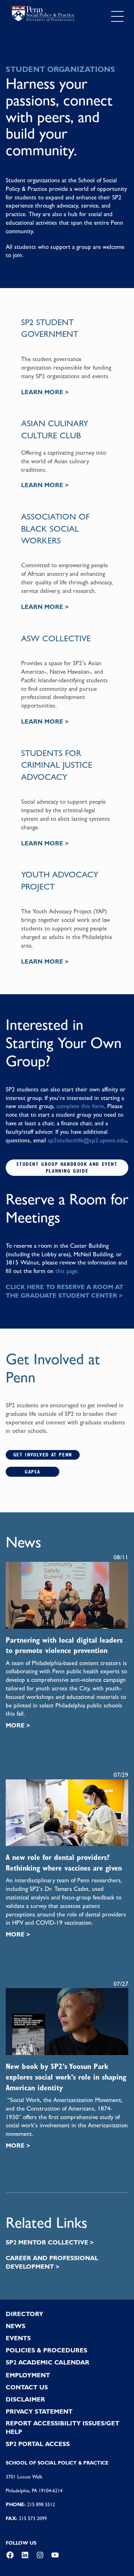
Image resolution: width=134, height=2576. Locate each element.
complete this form (80, 1106)
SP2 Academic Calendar (48, 2362)
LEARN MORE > (45, 392)
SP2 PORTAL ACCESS (38, 2444)
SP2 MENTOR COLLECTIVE (47, 2242)
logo (43, 15)
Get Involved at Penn (43, 1455)
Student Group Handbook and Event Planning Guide (67, 1167)
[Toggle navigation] (117, 16)
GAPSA (32, 1472)
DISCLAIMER (25, 2399)
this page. (67, 1271)
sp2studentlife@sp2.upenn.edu (87, 1140)
